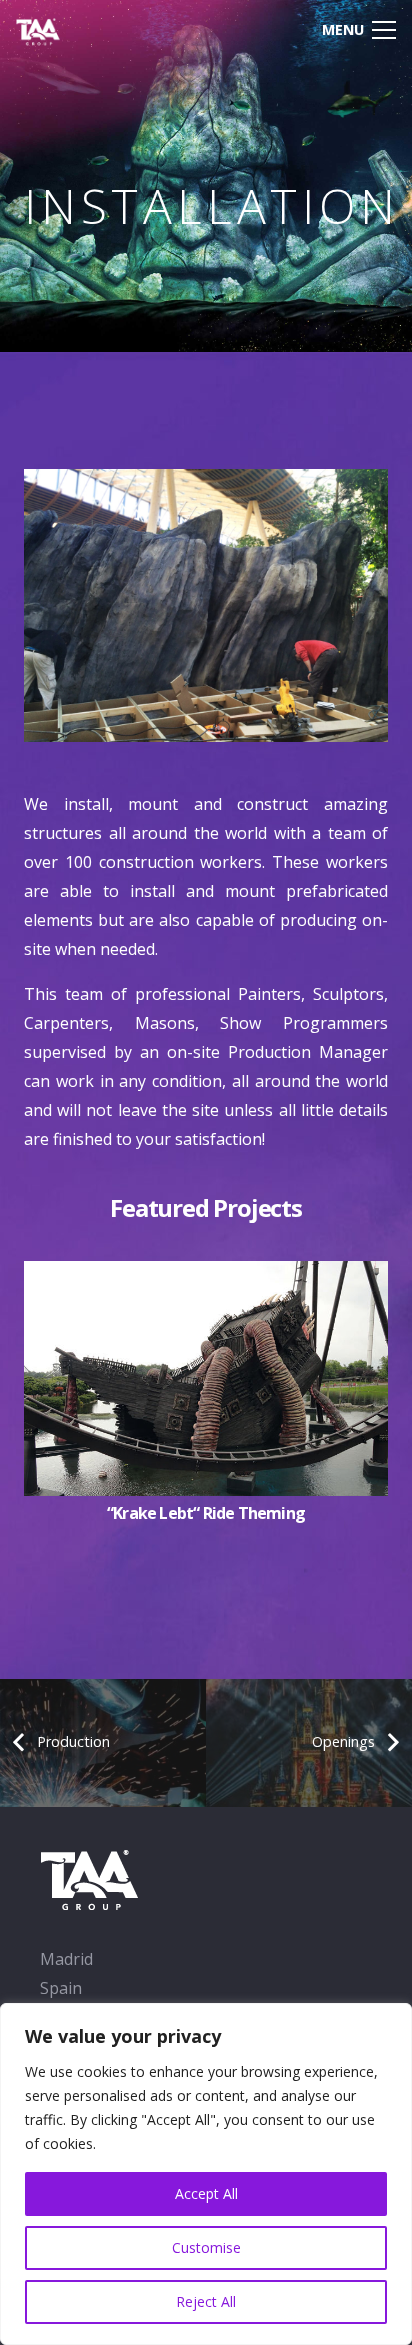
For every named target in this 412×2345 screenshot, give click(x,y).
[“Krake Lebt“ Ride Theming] (206, 1275)
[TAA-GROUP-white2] (52, 30)
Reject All (206, 2301)
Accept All (206, 2193)
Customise (206, 2247)
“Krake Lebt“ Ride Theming (206, 1513)
